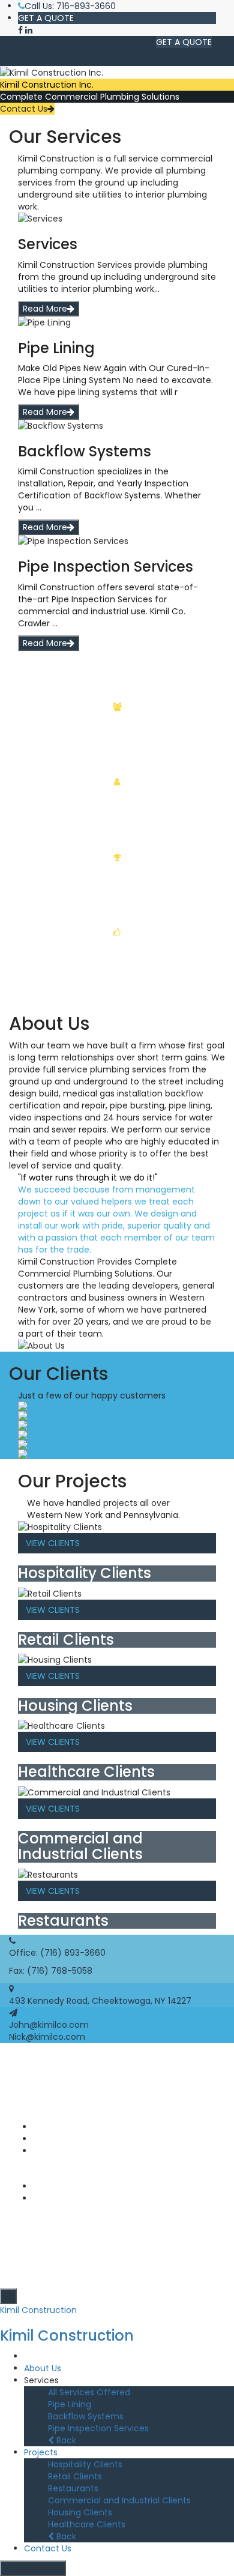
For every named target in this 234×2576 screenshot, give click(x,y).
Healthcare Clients (87, 2524)
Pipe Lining (70, 2404)
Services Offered (68, 2139)
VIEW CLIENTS (53, 1543)
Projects (41, 2452)
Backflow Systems (86, 2416)
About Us (52, 2127)
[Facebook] (20, 30)
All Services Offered (89, 2392)
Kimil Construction (38, 2310)
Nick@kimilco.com (47, 2037)
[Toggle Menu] (8, 2296)
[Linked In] (29, 30)
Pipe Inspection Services (98, 2428)
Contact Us (24, 109)
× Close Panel (33, 2568)
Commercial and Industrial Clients (119, 2500)
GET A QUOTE (46, 18)
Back (65, 2440)
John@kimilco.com (49, 2025)
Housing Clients (80, 2512)
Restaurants (73, 2488)
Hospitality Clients (85, 2464)
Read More (45, 309)
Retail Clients (75, 2476)
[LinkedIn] (37, 2198)
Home (37, 2356)
